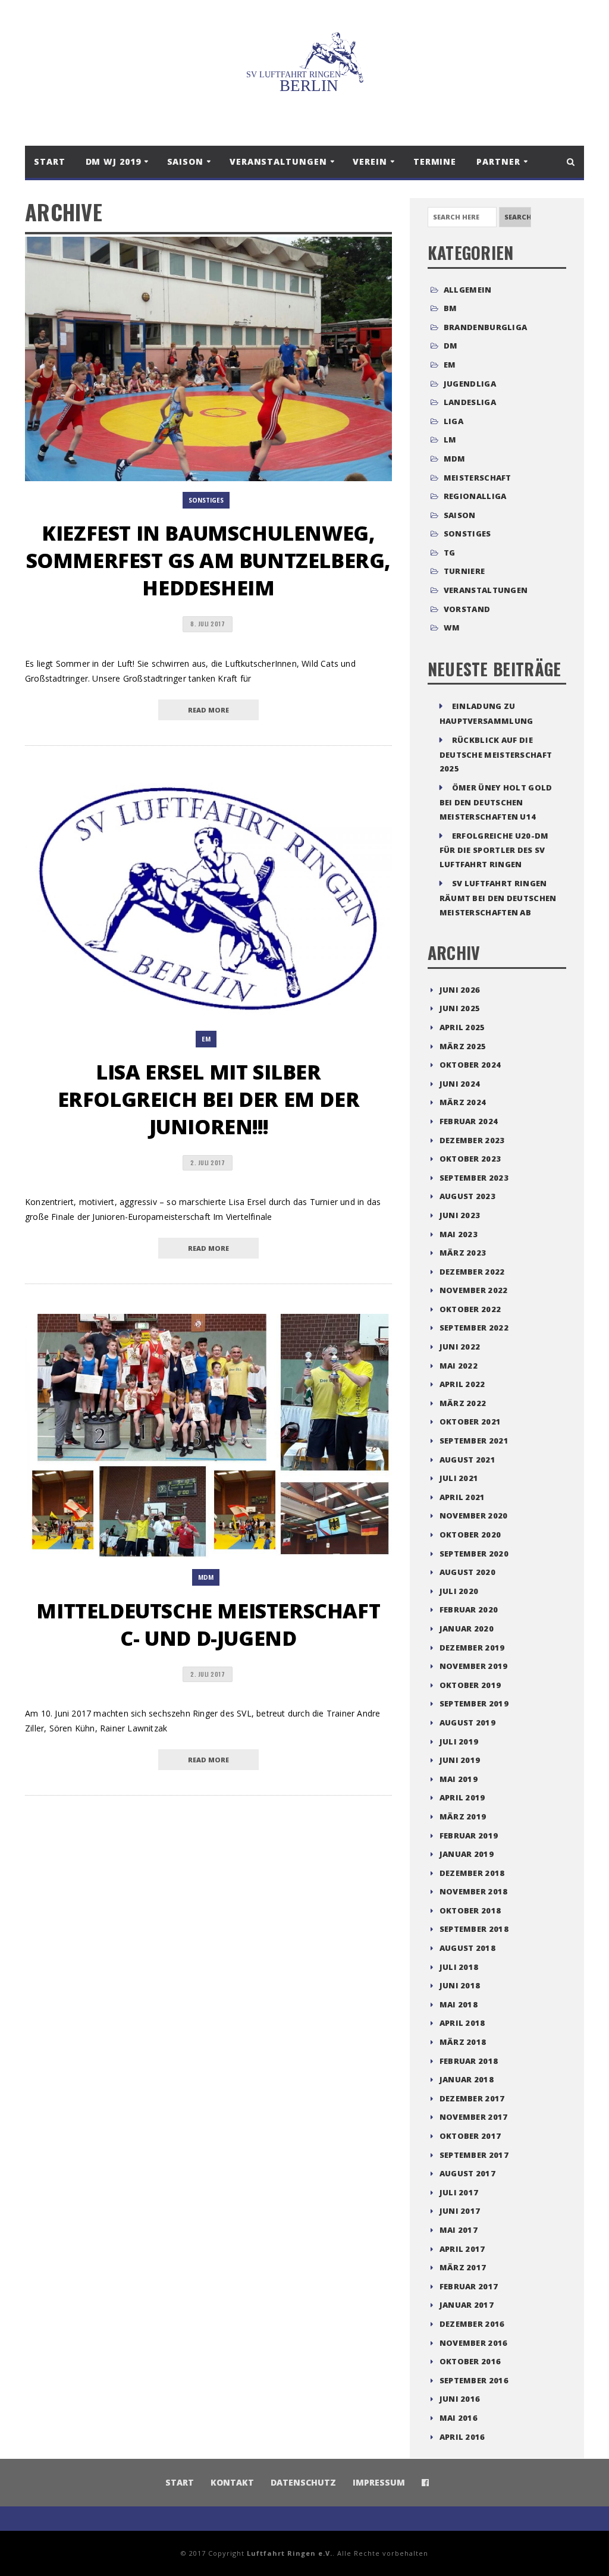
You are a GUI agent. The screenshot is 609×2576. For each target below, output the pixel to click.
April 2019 (462, 1797)
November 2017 (474, 2117)
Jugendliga (470, 384)
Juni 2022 (460, 1347)
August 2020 (467, 1572)
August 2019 (467, 1722)
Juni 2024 (460, 1084)
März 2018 (463, 2042)
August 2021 (467, 1460)
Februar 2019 (469, 1835)
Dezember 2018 (472, 1873)
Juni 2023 (460, 1215)
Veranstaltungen (486, 590)
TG (450, 553)
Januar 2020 (467, 1629)
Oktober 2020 (470, 1535)
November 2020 (474, 1516)
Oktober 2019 (470, 1685)
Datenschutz (303, 2482)
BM (451, 308)
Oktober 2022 (470, 1309)
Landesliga (470, 402)
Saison (460, 515)
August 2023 (467, 1196)
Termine (435, 161)
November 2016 (474, 2343)
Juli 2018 (459, 1967)
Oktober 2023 (470, 1159)
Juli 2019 (459, 1742)
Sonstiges (206, 500)
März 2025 (463, 1046)
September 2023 (474, 1178)
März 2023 (463, 1253)
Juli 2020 (459, 1591)
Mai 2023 (459, 1234)
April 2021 (462, 1497)
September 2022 (474, 1328)
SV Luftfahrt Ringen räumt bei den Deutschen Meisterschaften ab (498, 898)
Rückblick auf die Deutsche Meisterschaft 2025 (496, 754)
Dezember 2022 (472, 1272)
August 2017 (467, 2173)
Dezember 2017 (472, 2098)
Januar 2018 (467, 2079)
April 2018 (462, 2023)
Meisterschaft (478, 478)
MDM (206, 1577)
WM (452, 627)
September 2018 (474, 1929)
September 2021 (474, 1441)
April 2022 (462, 1384)
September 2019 (474, 1703)
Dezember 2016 (472, 2324)
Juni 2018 (460, 1985)
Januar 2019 (467, 1854)
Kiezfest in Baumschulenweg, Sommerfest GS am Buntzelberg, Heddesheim (208, 560)
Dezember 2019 (472, 1648)
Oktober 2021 (470, 1422)
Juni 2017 (460, 2211)
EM (206, 1039)
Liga (453, 421)
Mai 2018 (459, 2004)
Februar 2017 (469, 2286)
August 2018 (467, 1948)
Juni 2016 (460, 2399)
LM (450, 440)
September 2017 (474, 2155)
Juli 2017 (459, 2192)
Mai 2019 (459, 1779)
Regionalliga (475, 496)
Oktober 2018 (470, 1910)
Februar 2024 (469, 1121)
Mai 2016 (459, 2418)
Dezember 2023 (472, 1140)
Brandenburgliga (486, 327)
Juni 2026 (460, 990)
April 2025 (462, 1027)
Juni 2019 (460, 1760)
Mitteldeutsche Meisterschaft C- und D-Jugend (208, 1624)
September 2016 (474, 2380)
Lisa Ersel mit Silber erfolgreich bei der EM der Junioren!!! (209, 1099)
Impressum (379, 2482)
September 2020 (474, 1554)
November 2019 (474, 1666)
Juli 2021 (459, 1478)
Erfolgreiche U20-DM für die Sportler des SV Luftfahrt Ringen (494, 850)
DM (451, 346)
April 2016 (462, 2437)
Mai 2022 (459, 1366)
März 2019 (463, 1816)
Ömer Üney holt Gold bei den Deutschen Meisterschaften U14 (496, 802)
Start (50, 161)
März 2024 (463, 1102)
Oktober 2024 (470, 1065)
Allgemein (468, 290)
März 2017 (463, 2267)
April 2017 (462, 2249)
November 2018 (474, 1891)
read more (208, 710)
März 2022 (463, 1403)
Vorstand (467, 609)
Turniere (464, 571)
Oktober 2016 (470, 2361)
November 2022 (474, 1290)
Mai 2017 (459, 2230)
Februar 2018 (469, 2061)
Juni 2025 (460, 1008)
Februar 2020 (469, 1609)
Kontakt (232, 2482)
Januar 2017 (467, 2305)
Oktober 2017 (470, 2136)
